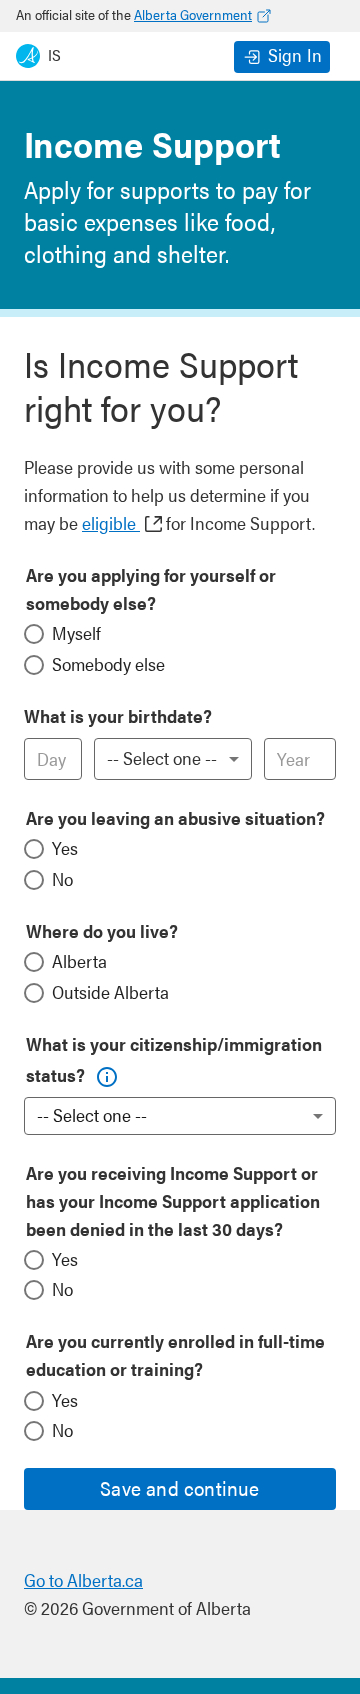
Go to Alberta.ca (83, 1579)
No (62, 878)
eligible (111, 522)
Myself (76, 632)
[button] (102, 1070)
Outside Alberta (110, 991)
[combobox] (173, 759)
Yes (65, 847)
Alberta (79, 960)
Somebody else (108, 663)
